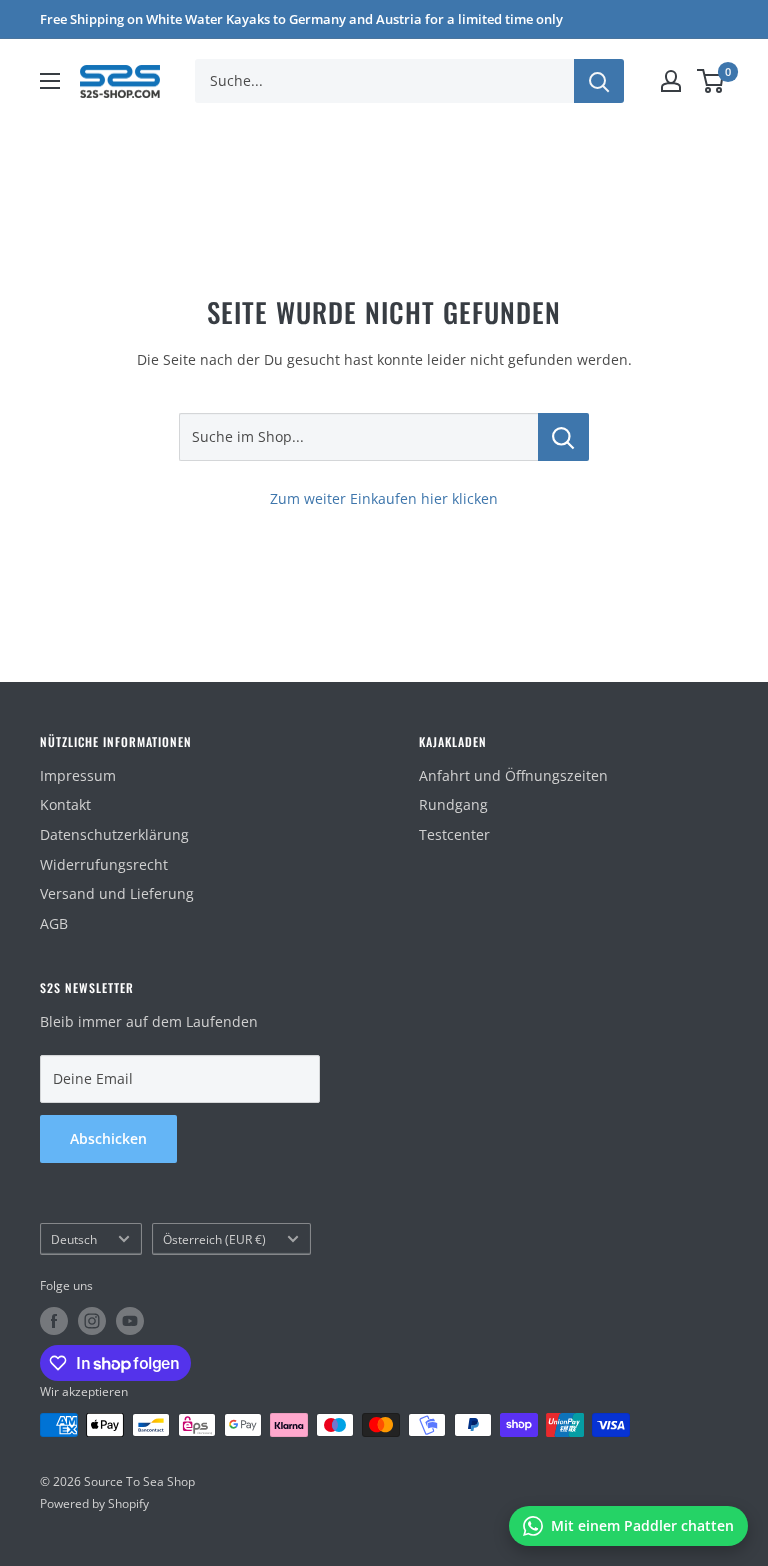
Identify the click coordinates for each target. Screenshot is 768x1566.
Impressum (78, 775)
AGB (54, 923)
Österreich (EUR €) (214, 1239)
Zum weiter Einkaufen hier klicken (384, 498)
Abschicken (108, 1138)
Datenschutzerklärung (114, 834)
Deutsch (74, 1239)
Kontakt (65, 804)
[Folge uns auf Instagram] (92, 1321)
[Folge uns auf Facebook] (54, 1321)
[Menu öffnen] (50, 81)
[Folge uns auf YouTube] (130, 1321)
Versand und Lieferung (117, 893)
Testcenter (454, 834)
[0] (711, 81)
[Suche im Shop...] (563, 437)
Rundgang (453, 804)
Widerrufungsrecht (104, 864)
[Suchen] (599, 81)
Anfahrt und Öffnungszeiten (513, 775)
